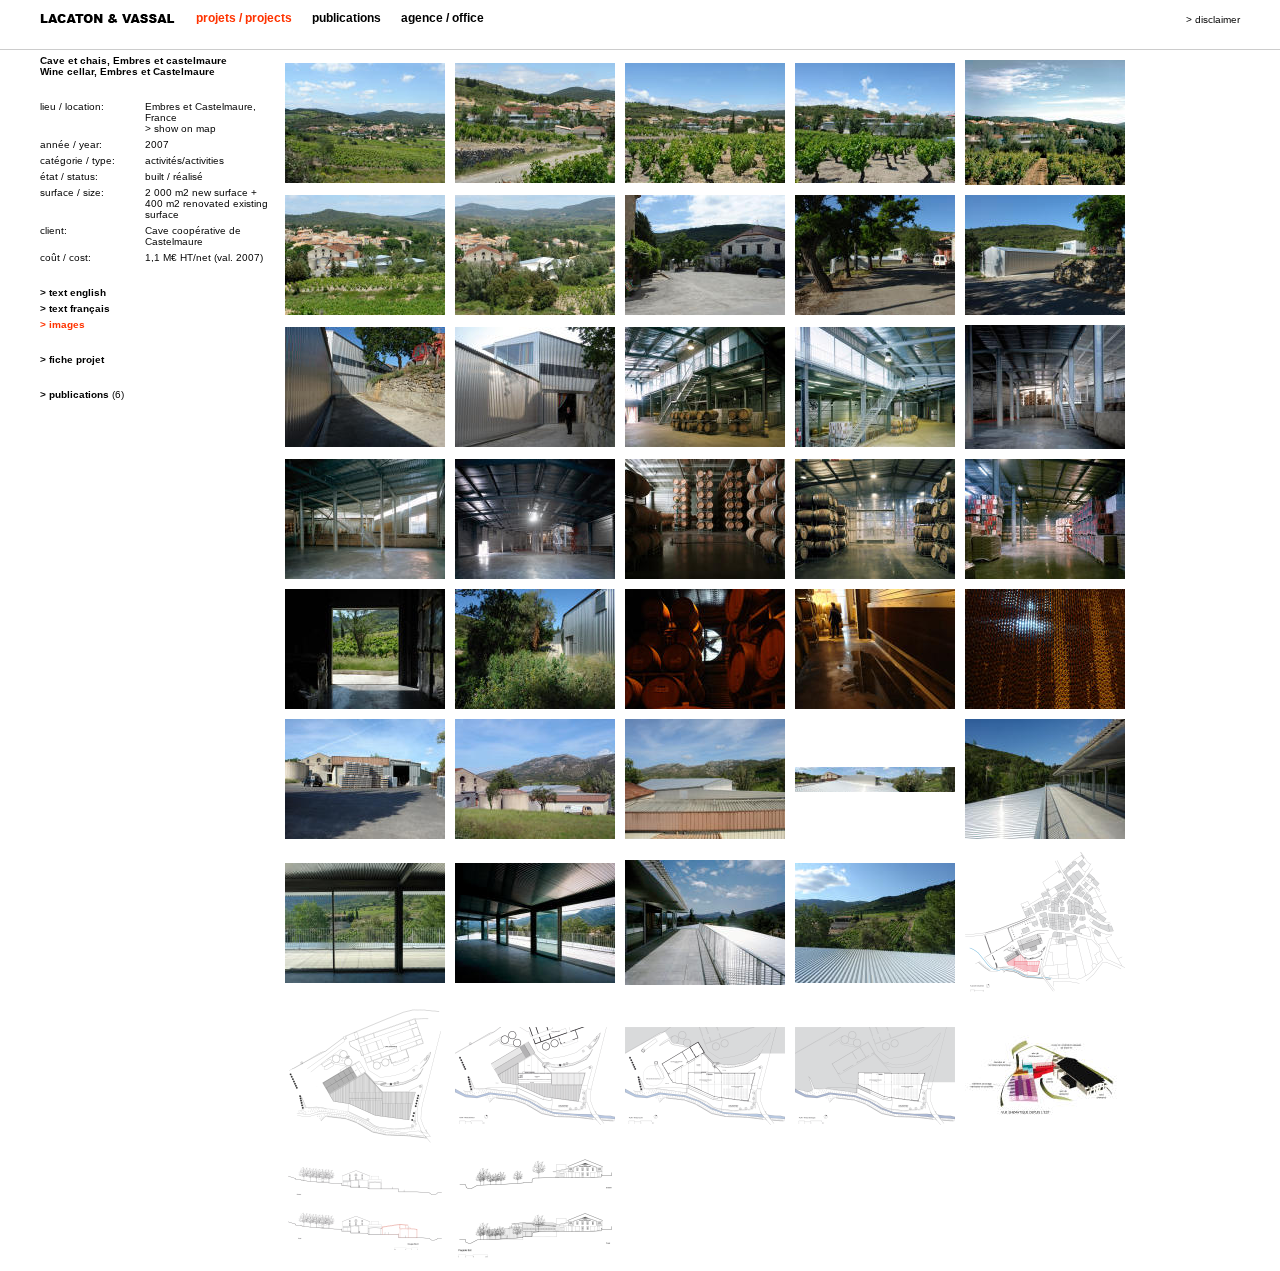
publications (346, 18)
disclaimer (1217, 19)
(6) (82, 394)
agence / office (442, 18)
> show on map (180, 128)
